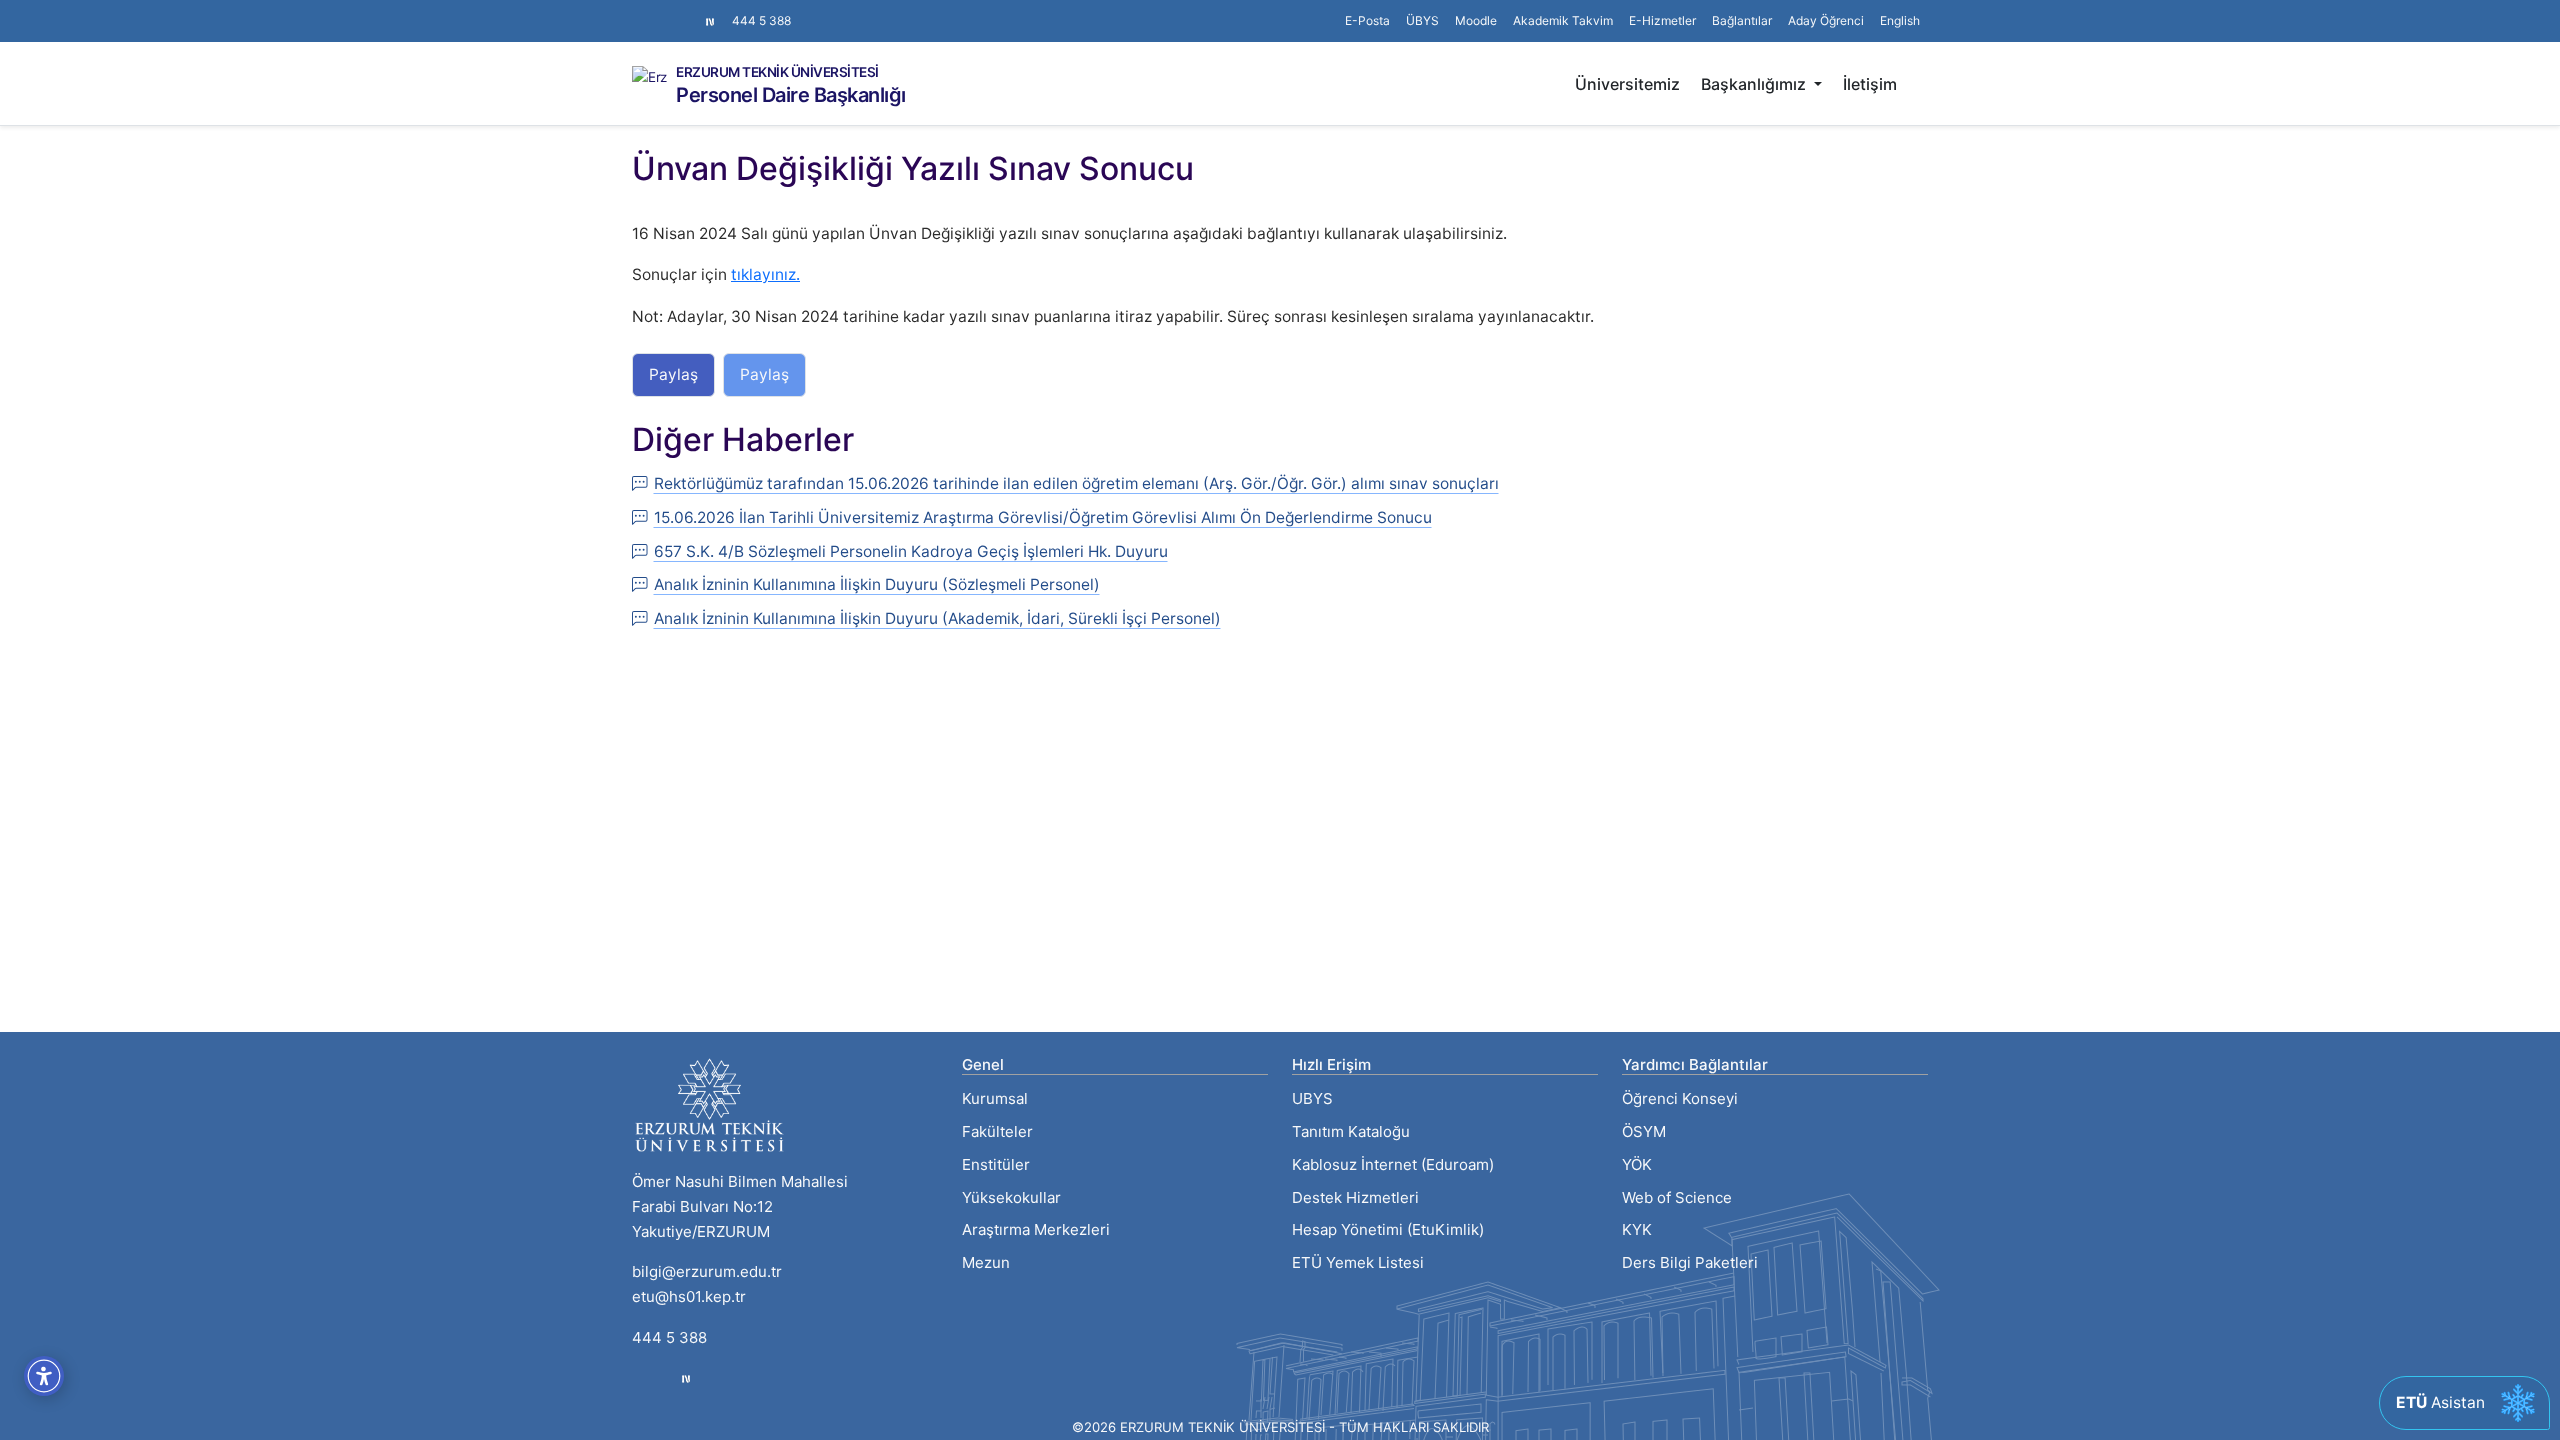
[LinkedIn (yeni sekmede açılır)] (672, 11)
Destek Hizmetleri (1355, 1197)
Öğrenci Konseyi (1680, 1098)
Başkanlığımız (1755, 84)
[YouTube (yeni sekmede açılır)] (688, 11)
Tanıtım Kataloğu (1351, 1131)
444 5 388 (761, 20)
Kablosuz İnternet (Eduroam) (1393, 1164)
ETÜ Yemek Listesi (1358, 1262)
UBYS (1312, 1098)
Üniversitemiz (1627, 84)
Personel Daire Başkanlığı (791, 95)
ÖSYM (1644, 1131)
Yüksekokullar (1011, 1197)
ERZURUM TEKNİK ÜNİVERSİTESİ (777, 73)
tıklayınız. (765, 274)
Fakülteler (997, 1131)
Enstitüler (996, 1164)
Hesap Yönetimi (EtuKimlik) (1388, 1229)
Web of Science (1677, 1197)
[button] (1742, 21)
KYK (1637, 1229)
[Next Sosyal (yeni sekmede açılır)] (710, 21)
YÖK (1637, 1164)
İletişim (1870, 84)
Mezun (986, 1262)
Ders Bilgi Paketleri (1690, 1262)
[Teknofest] (686, 1378)
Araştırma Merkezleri (1036, 1229)
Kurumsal (995, 1098)
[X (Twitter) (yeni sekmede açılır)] (656, 11)
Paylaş (673, 374)
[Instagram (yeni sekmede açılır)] (640, 11)
